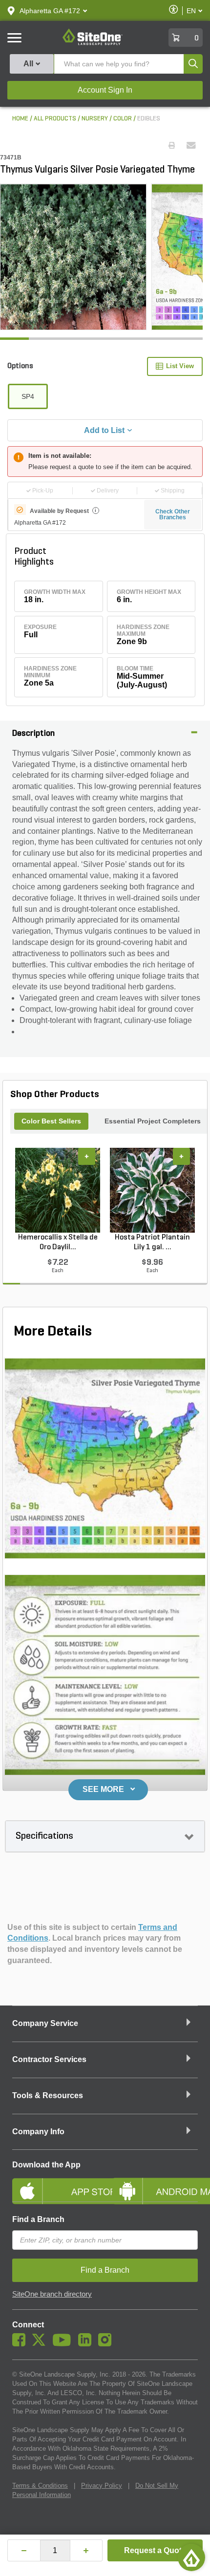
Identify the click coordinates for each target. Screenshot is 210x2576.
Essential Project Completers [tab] (153, 1121)
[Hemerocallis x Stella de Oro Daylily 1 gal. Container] (58, 1190)
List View (180, 366)
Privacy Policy (102, 2486)
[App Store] (55, 2183)
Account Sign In (105, 90)
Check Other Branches (173, 514)
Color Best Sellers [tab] (51, 1121)
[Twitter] (41, 2344)
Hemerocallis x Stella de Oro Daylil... (58, 1242)
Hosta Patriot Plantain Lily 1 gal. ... (152, 1242)
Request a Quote (155, 2550)
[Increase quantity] (86, 2550)
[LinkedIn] (87, 2344)
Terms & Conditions (40, 2486)
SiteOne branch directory (52, 2294)
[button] (50, 11)
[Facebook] (21, 2344)
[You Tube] (64, 2344)
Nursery (95, 119)
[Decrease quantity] (24, 2550)
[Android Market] (155, 2183)
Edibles (149, 119)
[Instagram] (107, 2344)
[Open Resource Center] (191, 2557)
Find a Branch (38, 2219)
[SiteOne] (93, 43)
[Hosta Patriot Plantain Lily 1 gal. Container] (152, 1190)
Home (20, 119)
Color (123, 119)
